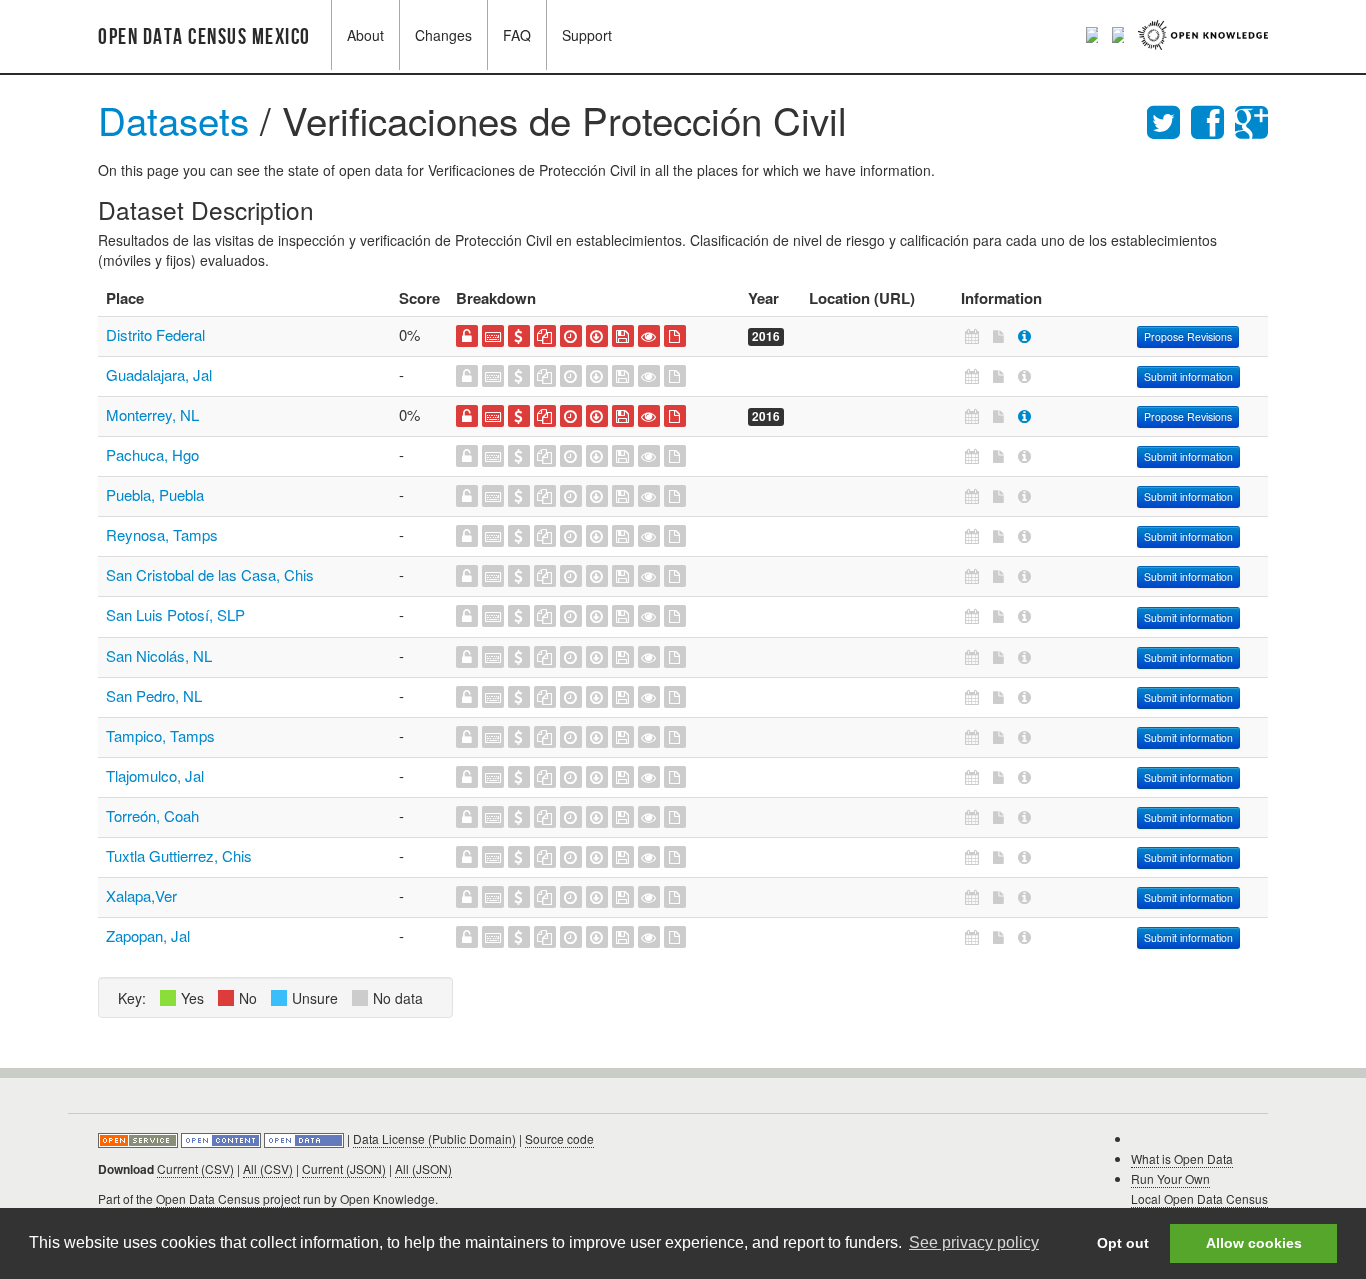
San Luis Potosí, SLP (175, 614)
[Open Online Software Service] (139, 1138)
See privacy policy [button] (974, 1242)
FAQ (517, 35)
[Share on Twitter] (1169, 119)
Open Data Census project (228, 1198)
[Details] (1024, 335)
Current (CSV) (195, 1168)
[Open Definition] (222, 1138)
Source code (559, 1138)
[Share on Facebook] (1213, 119)
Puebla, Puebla (155, 494)
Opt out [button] (1123, 1243)
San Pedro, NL (154, 695)
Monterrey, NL (152, 414)
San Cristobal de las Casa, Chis (210, 574)
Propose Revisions (1188, 336)
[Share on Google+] (1251, 119)
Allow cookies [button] (1254, 1243)
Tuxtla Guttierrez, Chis (179, 855)
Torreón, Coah (152, 815)
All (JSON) (423, 1168)
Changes (443, 35)
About (365, 35)
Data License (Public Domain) (434, 1138)
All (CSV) (268, 1168)
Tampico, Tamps (160, 735)
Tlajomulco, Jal (155, 775)
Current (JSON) (344, 1168)
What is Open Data (1182, 1158)
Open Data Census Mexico (204, 37)
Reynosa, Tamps (162, 534)
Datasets (173, 119)
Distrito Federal (155, 334)
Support (587, 35)
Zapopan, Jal (148, 935)
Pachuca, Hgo (152, 454)
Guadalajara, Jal (159, 374)
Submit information (1188, 376)
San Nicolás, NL (159, 655)
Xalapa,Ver (141, 895)
